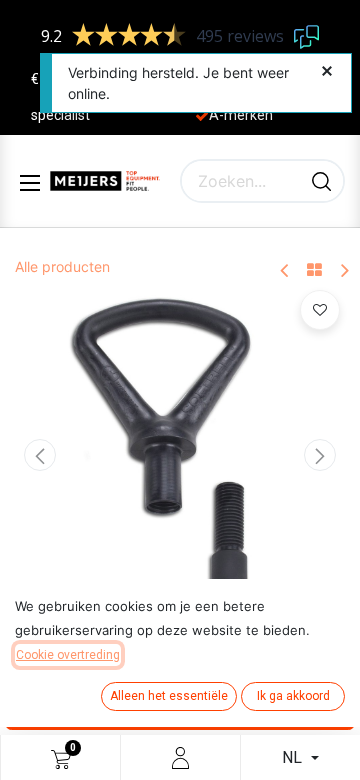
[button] (40, 455)
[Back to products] (314, 271)
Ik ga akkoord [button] (293, 696)
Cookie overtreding (68, 655)
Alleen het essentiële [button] (169, 696)
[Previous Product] (285, 271)
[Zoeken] (321, 181)
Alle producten (62, 266)
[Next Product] (343, 271)
